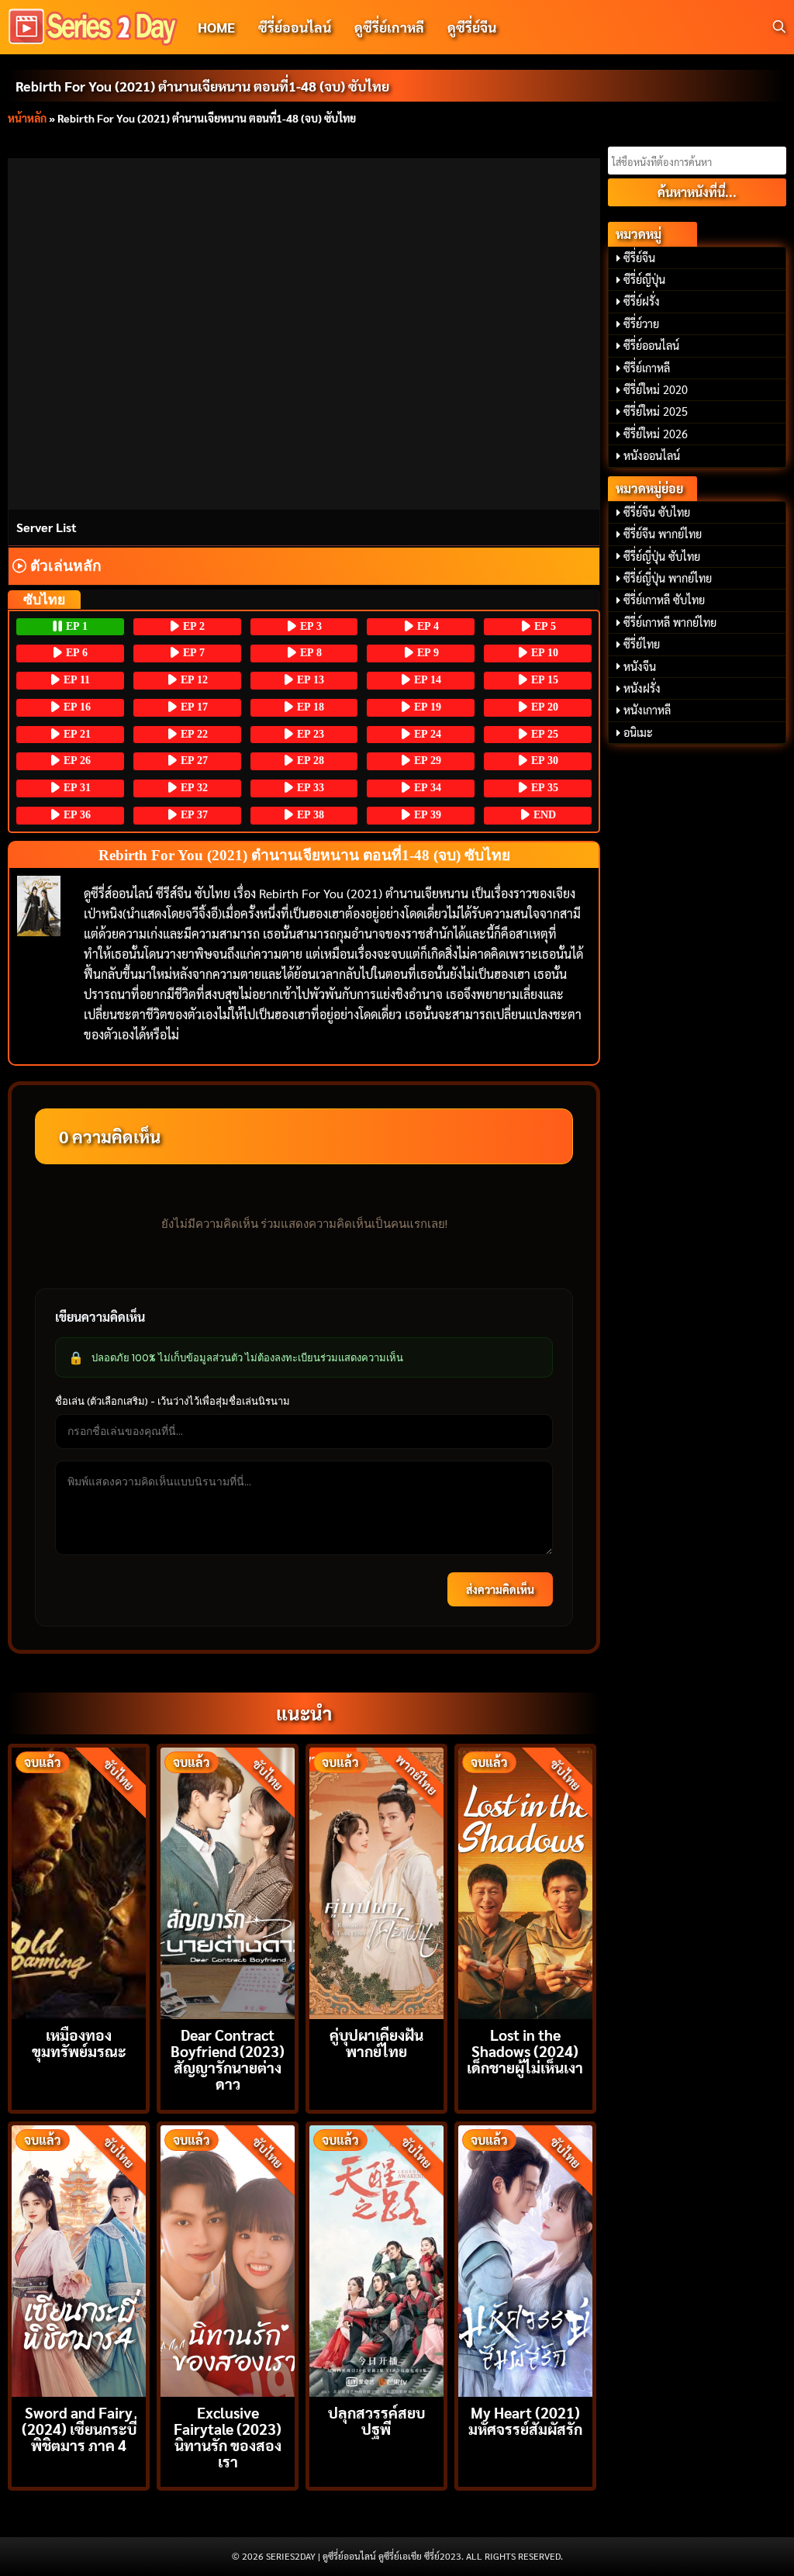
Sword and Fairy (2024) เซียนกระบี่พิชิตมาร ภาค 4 (79, 2428)
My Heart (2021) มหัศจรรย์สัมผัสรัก (525, 2420)
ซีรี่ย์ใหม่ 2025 (656, 411)
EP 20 (543, 707)
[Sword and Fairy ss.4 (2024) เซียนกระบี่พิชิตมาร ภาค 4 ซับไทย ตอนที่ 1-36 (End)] (79, 2259)
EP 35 (543, 788)
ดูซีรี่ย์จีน (472, 27)
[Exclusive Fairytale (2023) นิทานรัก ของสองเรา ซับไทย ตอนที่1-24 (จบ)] (228, 2259)
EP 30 (543, 761)
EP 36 (76, 815)
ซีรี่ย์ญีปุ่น (644, 279)
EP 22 (193, 734)
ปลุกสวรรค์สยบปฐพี (376, 2420)
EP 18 (309, 707)
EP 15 (543, 680)
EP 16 (76, 707)
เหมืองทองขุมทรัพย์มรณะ (79, 2042)
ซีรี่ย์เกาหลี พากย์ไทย (670, 622)
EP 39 (426, 815)
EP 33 (309, 788)
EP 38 (309, 815)
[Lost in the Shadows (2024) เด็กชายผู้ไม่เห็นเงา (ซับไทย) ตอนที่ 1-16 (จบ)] (525, 1881)
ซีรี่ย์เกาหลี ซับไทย (664, 600)
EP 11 (75, 680)
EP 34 (426, 788)
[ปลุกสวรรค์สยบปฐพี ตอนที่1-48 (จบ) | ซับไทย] (376, 2259)
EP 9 (426, 653)
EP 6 (75, 653)
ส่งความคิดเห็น (500, 1589)
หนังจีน (640, 666)
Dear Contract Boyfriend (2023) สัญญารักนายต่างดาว (228, 2059)
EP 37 (193, 815)
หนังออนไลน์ (652, 455)
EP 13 (309, 680)
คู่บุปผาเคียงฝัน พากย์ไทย (376, 2042)
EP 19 (426, 707)
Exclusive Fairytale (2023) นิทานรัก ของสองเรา (228, 2437)
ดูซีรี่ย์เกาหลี (389, 27)
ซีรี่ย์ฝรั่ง (642, 301)
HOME (216, 27)
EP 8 (309, 653)
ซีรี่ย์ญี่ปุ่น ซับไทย (662, 556)
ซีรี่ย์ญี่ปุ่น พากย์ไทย (668, 578)
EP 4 (426, 626)
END (543, 815)
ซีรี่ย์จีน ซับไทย (657, 512)
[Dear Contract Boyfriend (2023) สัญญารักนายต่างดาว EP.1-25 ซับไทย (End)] (228, 1881)
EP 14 (426, 680)
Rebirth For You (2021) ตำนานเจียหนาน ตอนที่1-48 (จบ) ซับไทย (202, 86)
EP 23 (309, 734)
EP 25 (543, 734)
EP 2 (192, 626)
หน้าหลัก (27, 118)
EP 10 (543, 653)
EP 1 (75, 626)
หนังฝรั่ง (642, 688)
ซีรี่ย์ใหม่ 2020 (656, 389)
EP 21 (76, 734)
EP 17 (193, 707)
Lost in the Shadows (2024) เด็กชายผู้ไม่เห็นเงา (525, 2050)
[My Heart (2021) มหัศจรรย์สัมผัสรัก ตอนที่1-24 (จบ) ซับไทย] (525, 2259)
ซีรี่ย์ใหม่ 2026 (656, 434)
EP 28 (309, 761)
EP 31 (76, 788)
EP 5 (544, 626)
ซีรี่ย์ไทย (642, 644)
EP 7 (192, 653)
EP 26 (76, 761)
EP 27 (193, 761)
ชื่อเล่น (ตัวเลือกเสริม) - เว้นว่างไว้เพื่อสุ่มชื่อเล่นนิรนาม (173, 1401)
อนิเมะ (638, 732)
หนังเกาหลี (647, 710)
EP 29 (426, 761)
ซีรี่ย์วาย (641, 323)
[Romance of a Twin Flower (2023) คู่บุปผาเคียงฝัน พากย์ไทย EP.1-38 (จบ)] (376, 1881)
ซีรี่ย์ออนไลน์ (295, 27)
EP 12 (193, 680)
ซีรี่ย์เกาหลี (647, 368)
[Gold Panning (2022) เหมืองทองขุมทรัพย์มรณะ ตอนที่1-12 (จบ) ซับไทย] (79, 1881)
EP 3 (309, 626)
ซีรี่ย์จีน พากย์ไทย (663, 534)
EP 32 (193, 788)
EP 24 (426, 734)
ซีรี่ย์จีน (639, 258)
